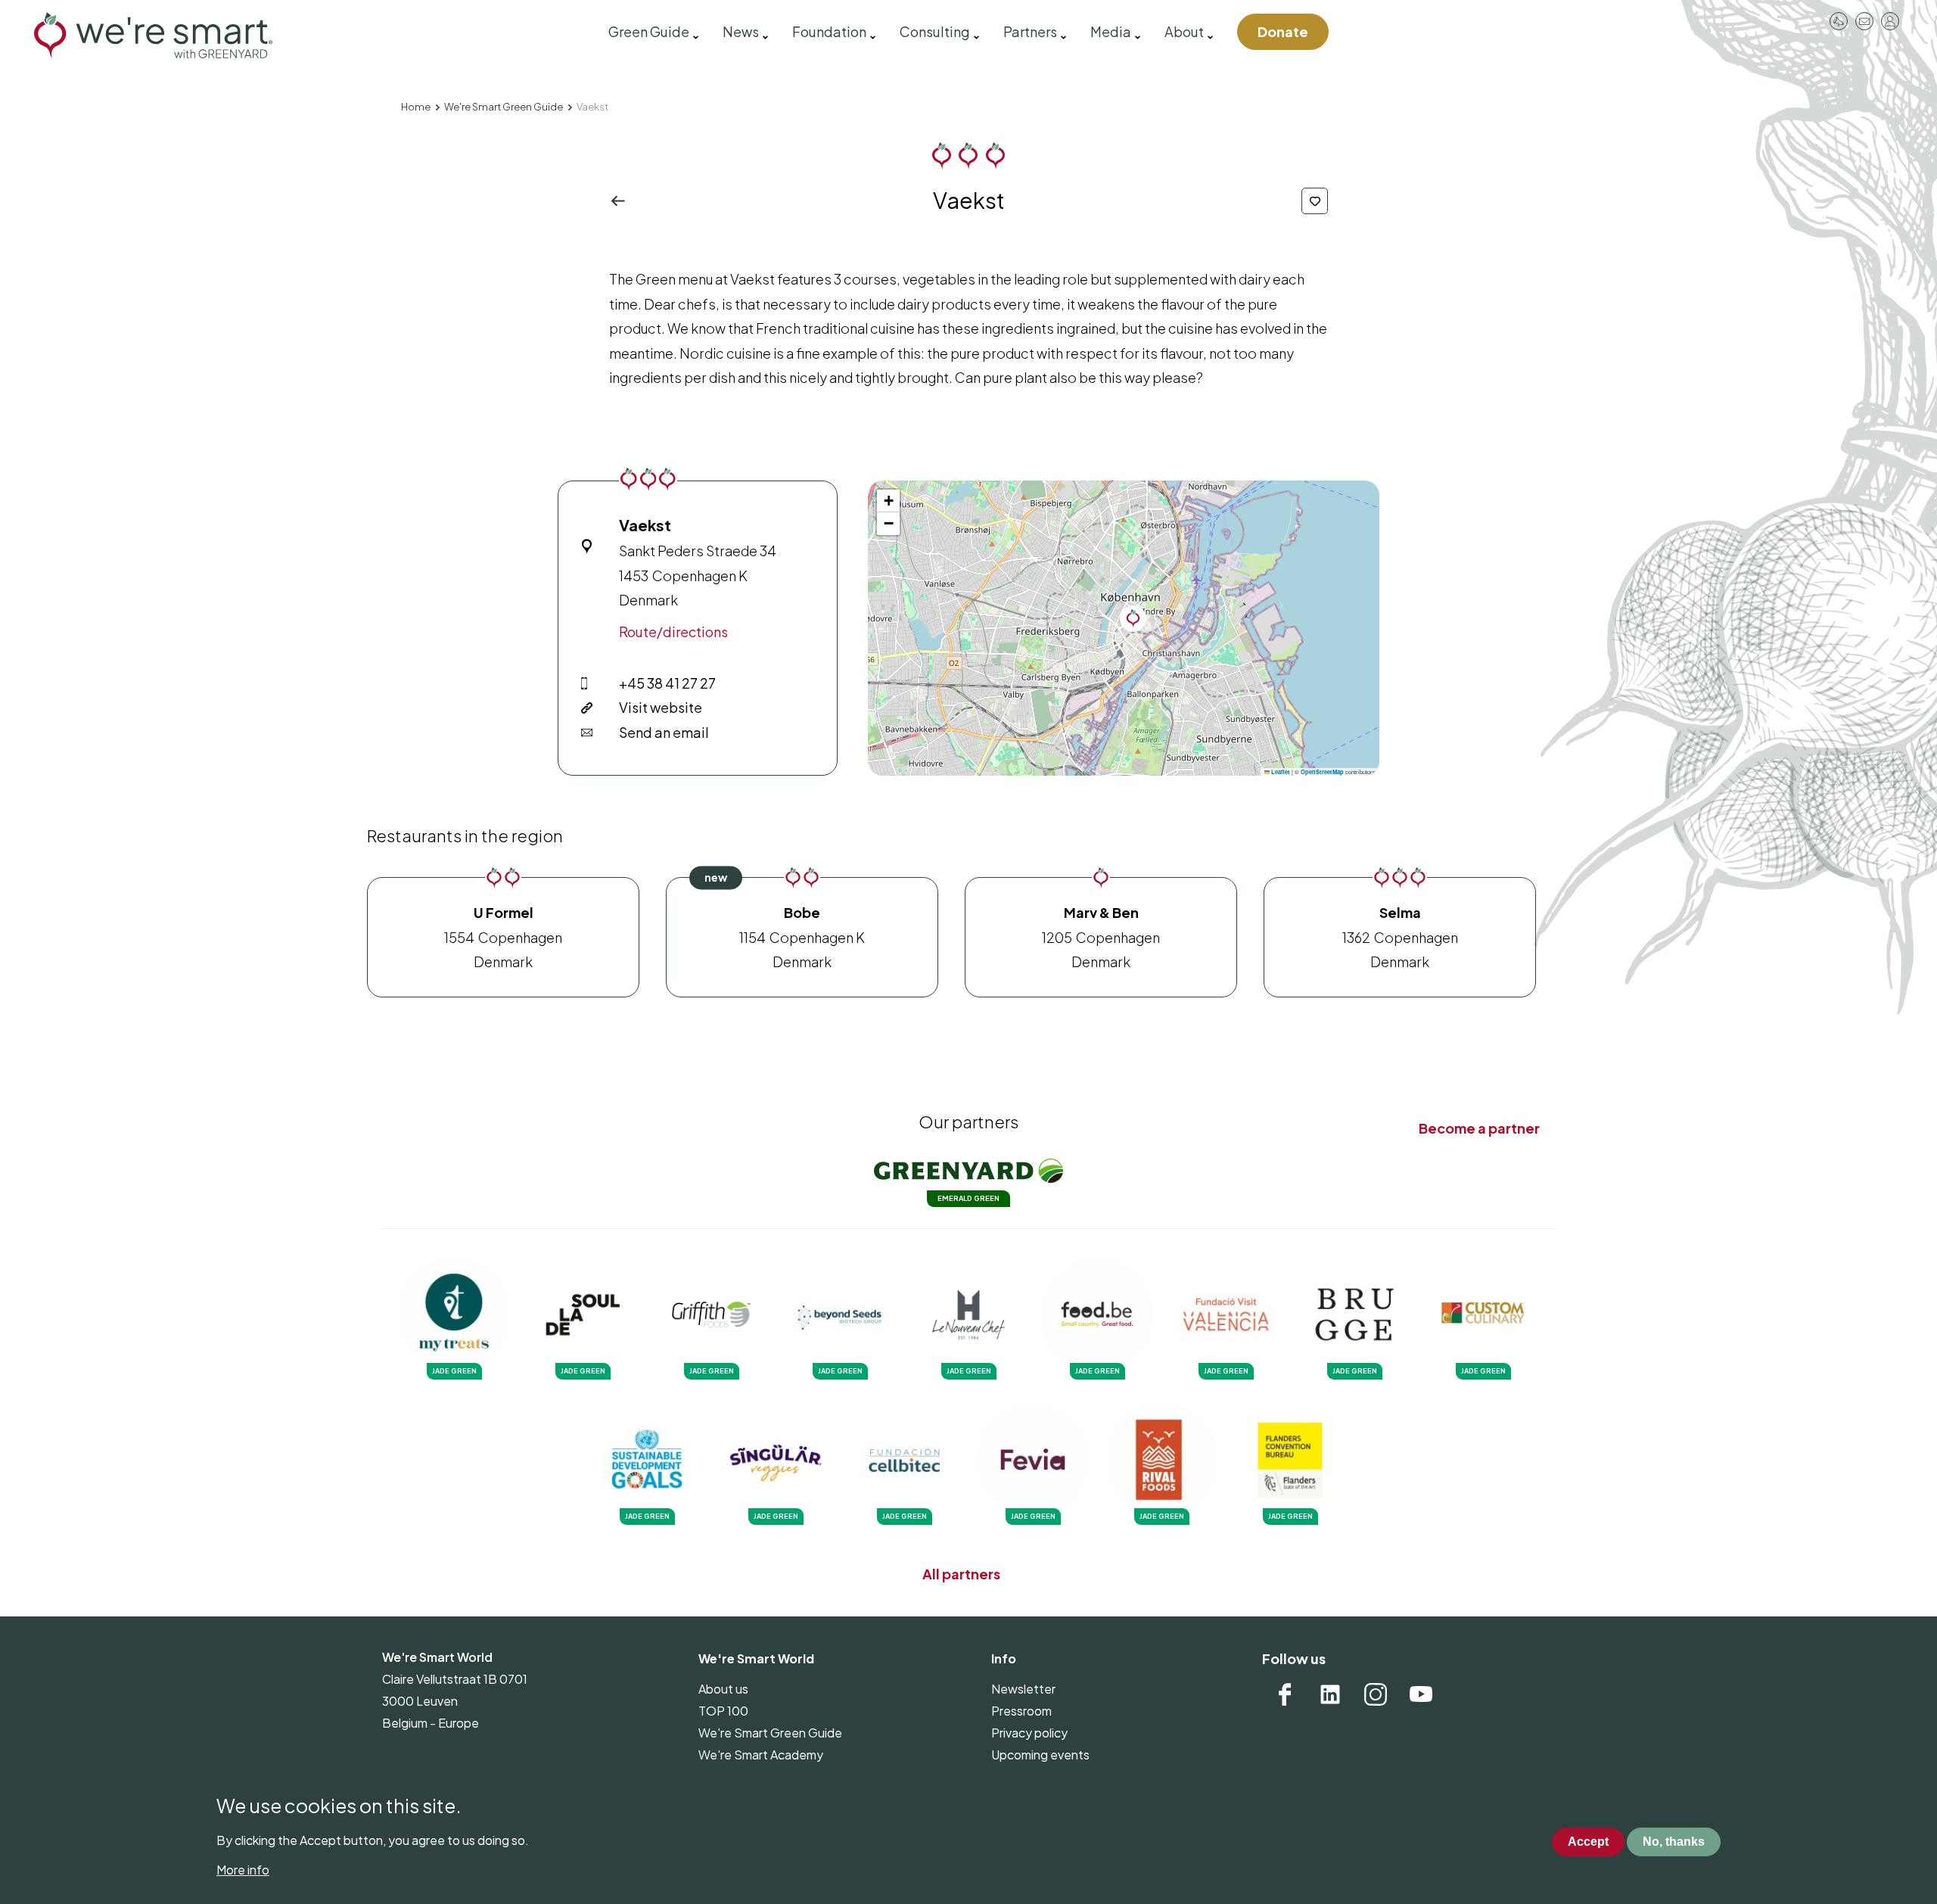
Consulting (935, 31)
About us (723, 1689)
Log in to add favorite (1315, 201)
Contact (1864, 21)
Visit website (661, 707)
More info (243, 1870)
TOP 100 (723, 1711)
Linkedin (1330, 1694)
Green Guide (649, 31)
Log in (1890, 21)
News (741, 31)
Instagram (1376, 1694)
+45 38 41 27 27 (667, 683)
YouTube (1421, 1694)
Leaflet (1280, 772)
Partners (1030, 31)
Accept (1588, 1842)
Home (416, 107)
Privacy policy (1029, 1733)
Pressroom (1839, 21)
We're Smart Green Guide (504, 107)
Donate (1283, 31)
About (1184, 31)
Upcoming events (1040, 1755)
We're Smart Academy (761, 1755)
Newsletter (1023, 1689)
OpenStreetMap (1322, 772)
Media (1111, 31)
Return (622, 201)
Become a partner (1479, 1128)
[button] (1133, 619)
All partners (961, 1574)
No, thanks (1674, 1842)
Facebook (1285, 1694)
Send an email (664, 732)
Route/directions (673, 632)
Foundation (829, 31)
